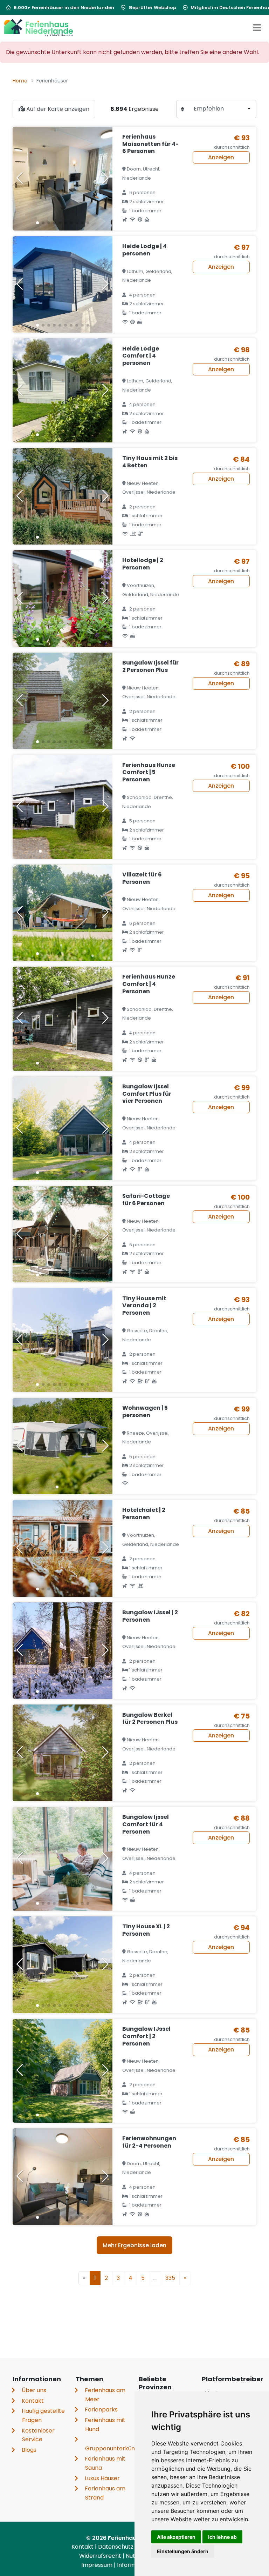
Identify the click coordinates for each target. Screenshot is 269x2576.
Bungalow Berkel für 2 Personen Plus (150, 1719)
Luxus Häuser (102, 2478)
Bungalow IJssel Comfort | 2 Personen (146, 2036)
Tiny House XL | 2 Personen (146, 1930)
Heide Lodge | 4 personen (144, 250)
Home (20, 81)
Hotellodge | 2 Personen (143, 564)
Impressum (98, 2565)
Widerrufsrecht (101, 2556)
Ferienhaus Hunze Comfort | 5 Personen (149, 772)
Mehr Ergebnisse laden (134, 2245)
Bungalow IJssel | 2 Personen (150, 1616)
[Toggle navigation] (257, 28)
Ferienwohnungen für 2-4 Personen (149, 2142)
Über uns (34, 2390)
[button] (37, 223)
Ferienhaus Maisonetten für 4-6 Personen (150, 144)
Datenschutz (116, 2547)
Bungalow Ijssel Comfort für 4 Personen (146, 1824)
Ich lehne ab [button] (222, 2537)
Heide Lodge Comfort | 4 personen (141, 356)
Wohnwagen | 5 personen (145, 1412)
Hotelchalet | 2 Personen (144, 1514)
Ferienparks (101, 2410)
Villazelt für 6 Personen (142, 878)
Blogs (29, 2450)
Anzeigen (221, 157)
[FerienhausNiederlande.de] (39, 28)
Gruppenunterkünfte (114, 2448)
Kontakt (33, 2401)
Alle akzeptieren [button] (176, 2537)
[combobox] (222, 109)
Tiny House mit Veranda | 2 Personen (144, 1306)
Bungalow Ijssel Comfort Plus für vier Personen (147, 1094)
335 (170, 2278)
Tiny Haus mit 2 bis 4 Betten (150, 462)
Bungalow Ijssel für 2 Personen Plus (150, 666)
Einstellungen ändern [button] (183, 2551)
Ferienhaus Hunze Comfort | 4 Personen (149, 984)
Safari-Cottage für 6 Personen (146, 1200)
